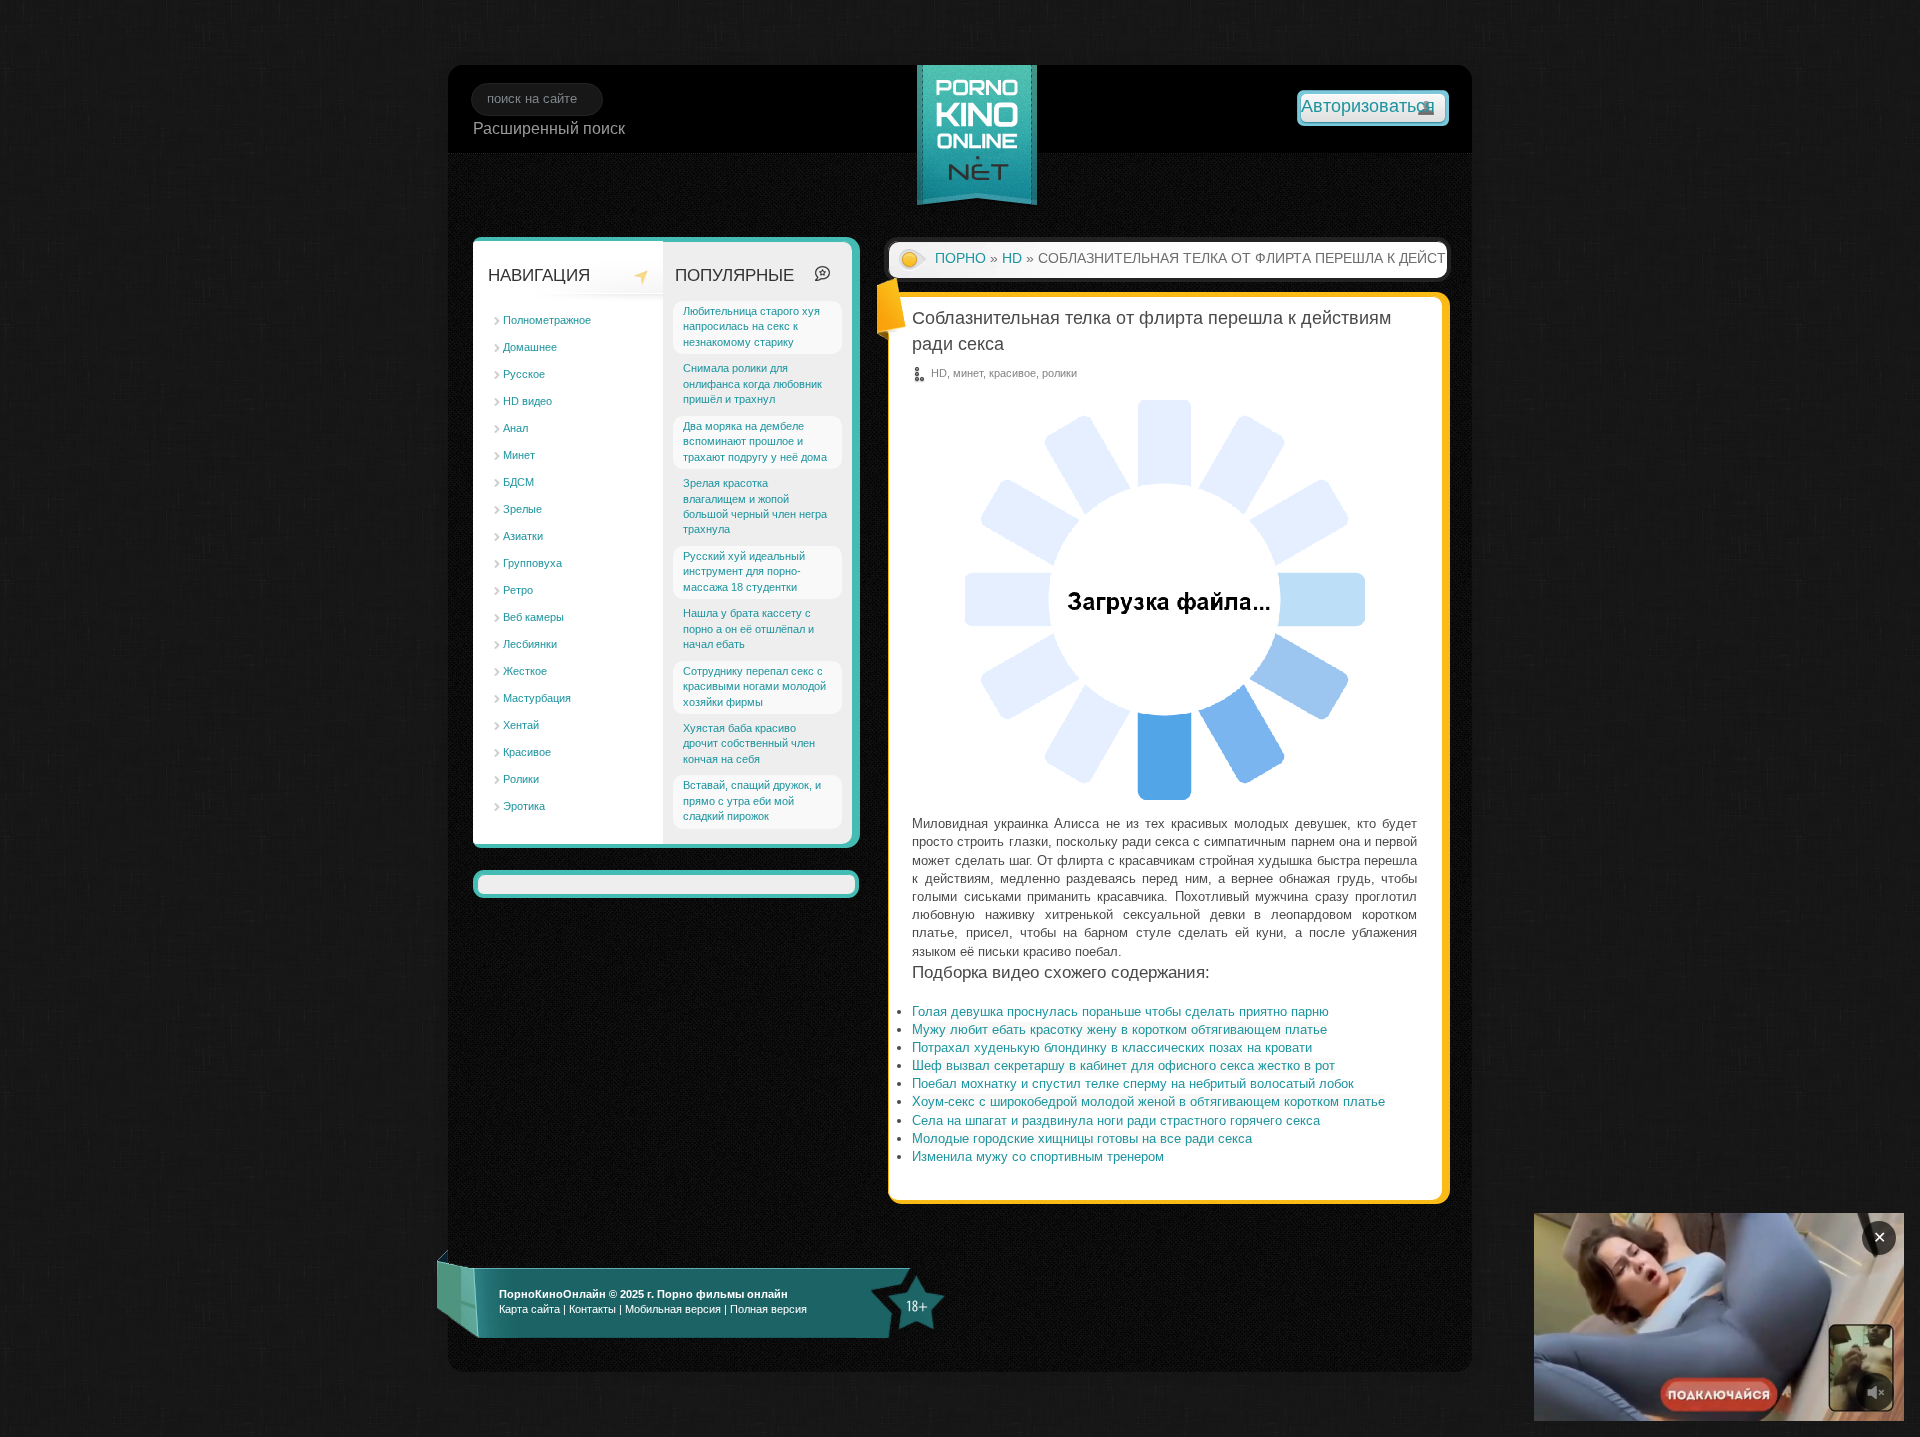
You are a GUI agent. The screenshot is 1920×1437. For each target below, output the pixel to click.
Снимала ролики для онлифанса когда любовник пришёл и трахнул (752, 383)
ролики (1059, 373)
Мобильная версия (673, 1309)
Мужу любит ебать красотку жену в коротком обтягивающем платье (1119, 1029)
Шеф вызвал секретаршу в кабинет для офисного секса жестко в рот (1123, 1065)
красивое (1012, 373)
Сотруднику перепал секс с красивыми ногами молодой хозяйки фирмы (754, 686)
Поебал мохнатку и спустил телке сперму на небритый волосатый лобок (1133, 1083)
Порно (960, 258)
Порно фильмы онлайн (722, 1294)
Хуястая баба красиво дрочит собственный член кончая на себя (749, 743)
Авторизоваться (1368, 106)
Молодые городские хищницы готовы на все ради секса (1082, 1138)
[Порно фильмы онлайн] (977, 138)
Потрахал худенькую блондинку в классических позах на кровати (1112, 1047)
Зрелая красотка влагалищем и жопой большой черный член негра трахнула (755, 506)
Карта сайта (529, 1309)
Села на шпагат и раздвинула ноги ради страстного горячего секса (1116, 1120)
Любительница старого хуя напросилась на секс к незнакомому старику (751, 326)
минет (968, 373)
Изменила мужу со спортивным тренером (1038, 1156)
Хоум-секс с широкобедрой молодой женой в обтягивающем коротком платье (1148, 1101)
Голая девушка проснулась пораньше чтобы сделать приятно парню (1120, 1011)
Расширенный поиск (549, 128)
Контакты (592, 1309)
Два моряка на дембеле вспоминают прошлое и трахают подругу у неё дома (755, 441)
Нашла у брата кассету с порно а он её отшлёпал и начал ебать (748, 628)
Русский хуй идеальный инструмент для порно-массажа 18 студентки (744, 571)
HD (1012, 258)
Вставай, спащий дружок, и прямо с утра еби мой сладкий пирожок (752, 800)
